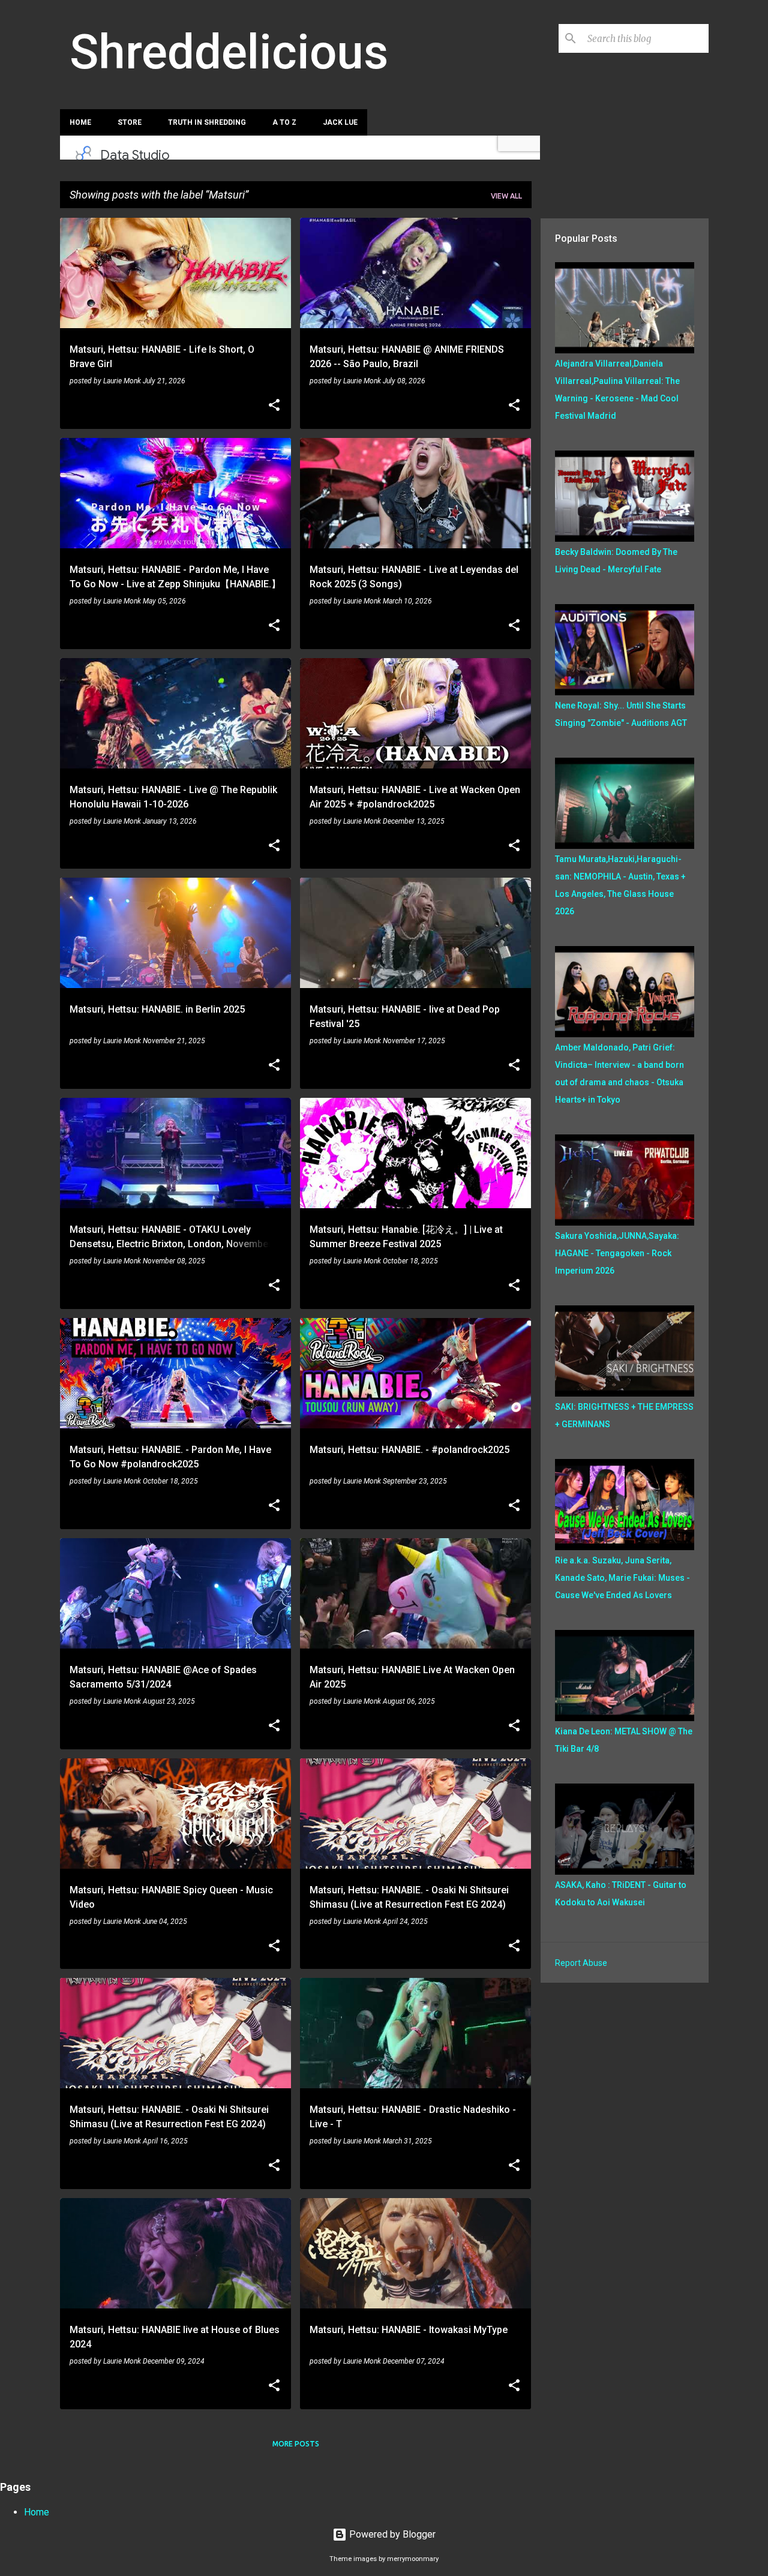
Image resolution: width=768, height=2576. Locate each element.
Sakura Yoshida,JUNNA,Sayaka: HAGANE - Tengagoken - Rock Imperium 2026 (617, 1253)
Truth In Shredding (207, 122)
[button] (274, 406)
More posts (296, 2444)
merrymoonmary (413, 2559)
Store (130, 122)
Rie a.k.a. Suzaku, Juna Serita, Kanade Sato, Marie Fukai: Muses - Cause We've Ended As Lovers (622, 1578)
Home (80, 122)
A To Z (284, 122)
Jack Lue (340, 122)
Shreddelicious (229, 52)
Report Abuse (581, 1963)
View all (506, 196)
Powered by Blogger (391, 2534)
